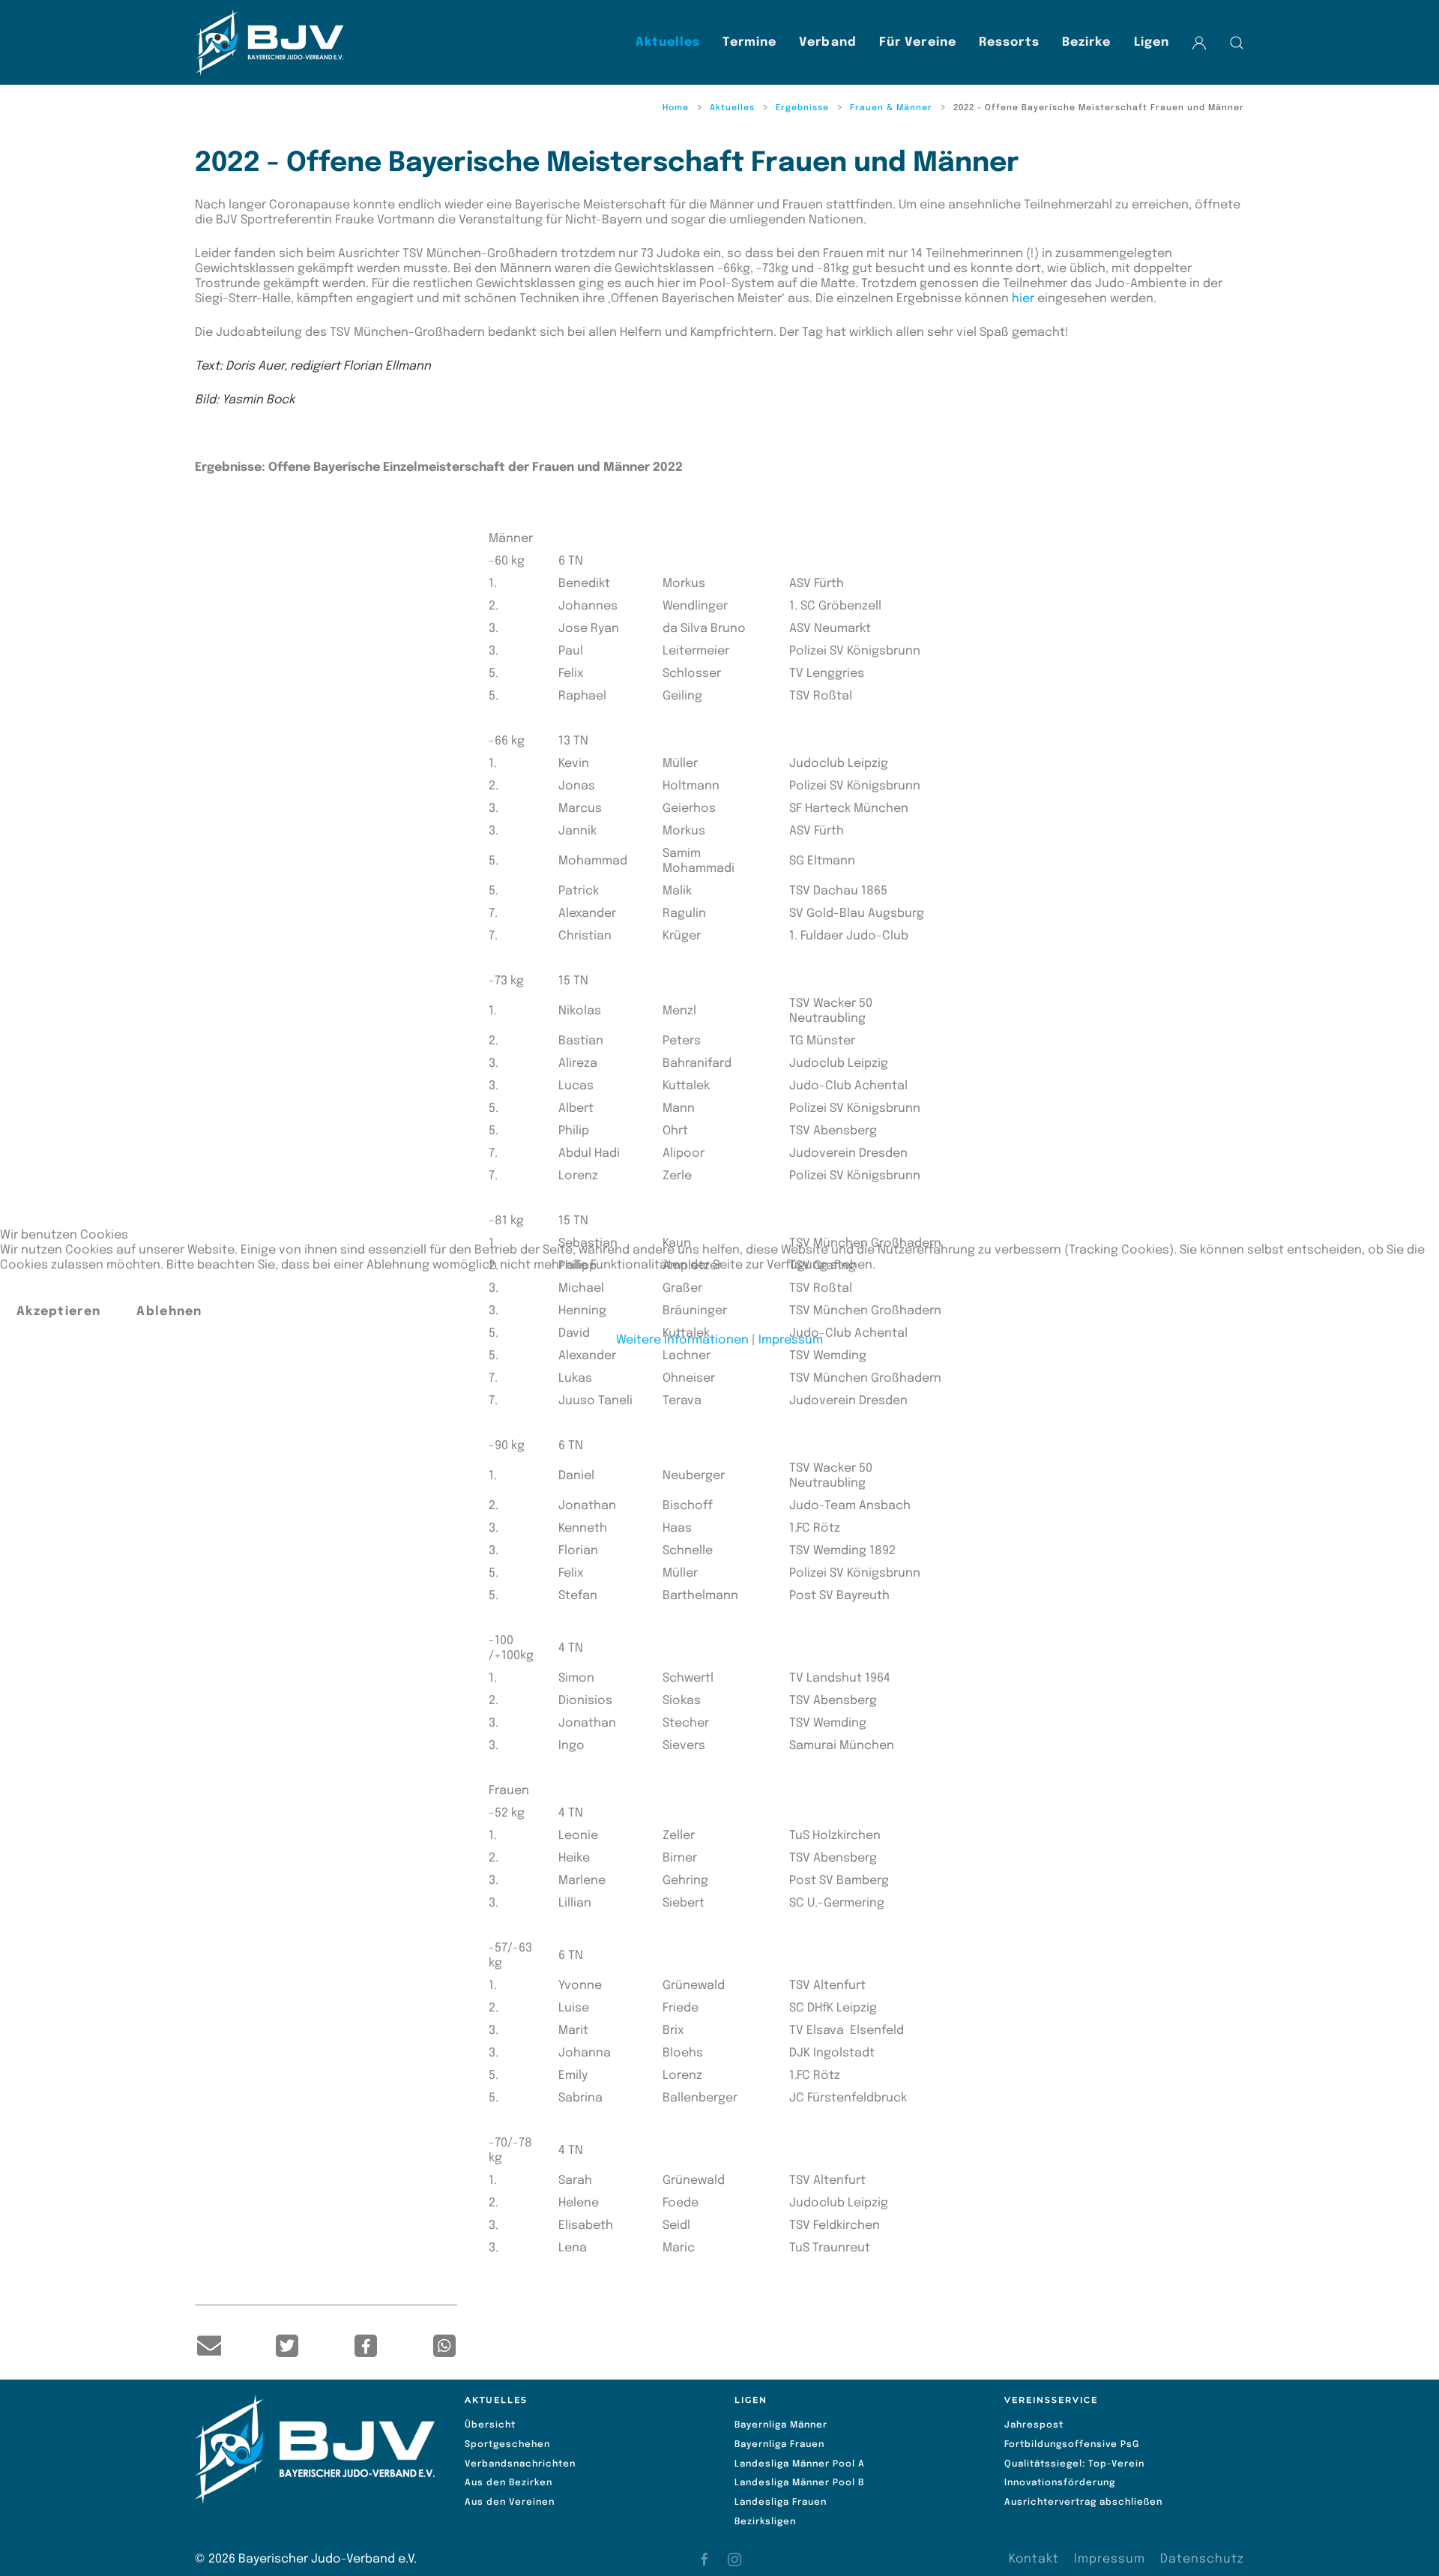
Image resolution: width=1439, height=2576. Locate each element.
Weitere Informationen (682, 1340)
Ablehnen (169, 1312)
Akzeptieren (58, 1312)
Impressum (791, 1340)
